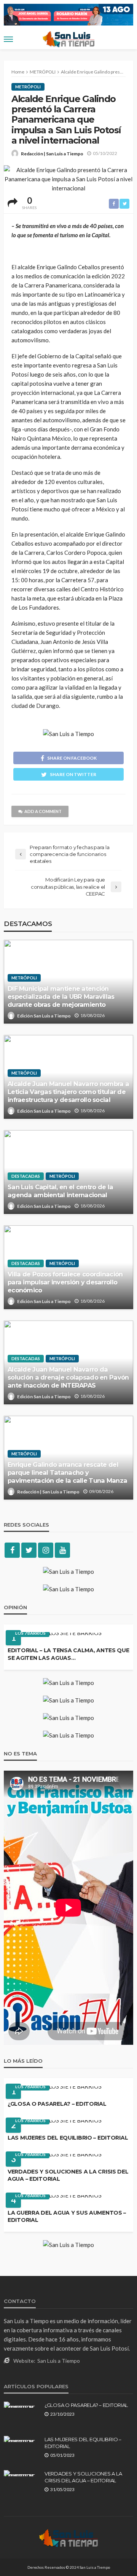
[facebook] (12, 1550)
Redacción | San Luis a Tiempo (52, 154)
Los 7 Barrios (30, 1633)
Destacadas (26, 1176)
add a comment (43, 811)
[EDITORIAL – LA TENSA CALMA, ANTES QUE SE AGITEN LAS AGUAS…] (55, 1636)
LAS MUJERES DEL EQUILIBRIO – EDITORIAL (68, 2138)
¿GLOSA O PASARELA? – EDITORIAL (57, 2104)
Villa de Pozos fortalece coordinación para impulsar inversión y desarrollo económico (65, 1282)
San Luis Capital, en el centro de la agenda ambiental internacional (60, 1191)
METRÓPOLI (28, 87)
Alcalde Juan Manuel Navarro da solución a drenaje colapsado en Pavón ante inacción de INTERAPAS (68, 1377)
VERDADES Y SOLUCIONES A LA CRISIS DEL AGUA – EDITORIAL (68, 2175)
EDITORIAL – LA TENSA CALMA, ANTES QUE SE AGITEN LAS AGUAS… (68, 1654)
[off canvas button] (8, 39)
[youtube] (62, 1550)
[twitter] (29, 1550)
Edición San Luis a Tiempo (44, 1016)
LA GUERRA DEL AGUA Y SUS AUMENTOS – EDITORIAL (67, 2217)
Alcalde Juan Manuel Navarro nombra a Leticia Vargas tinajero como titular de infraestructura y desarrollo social (68, 1092)
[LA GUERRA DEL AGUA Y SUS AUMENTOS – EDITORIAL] (55, 2198)
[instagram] (46, 1550)
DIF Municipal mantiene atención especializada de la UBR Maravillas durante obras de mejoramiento (61, 997)
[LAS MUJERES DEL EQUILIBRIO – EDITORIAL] (55, 2123)
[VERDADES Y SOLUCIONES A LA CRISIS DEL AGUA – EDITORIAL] (55, 2157)
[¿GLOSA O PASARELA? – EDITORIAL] (55, 2089)
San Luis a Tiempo (59, 2361)
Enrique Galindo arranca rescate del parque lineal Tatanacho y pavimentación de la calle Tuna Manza (67, 1472)
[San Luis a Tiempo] (68, 2538)
